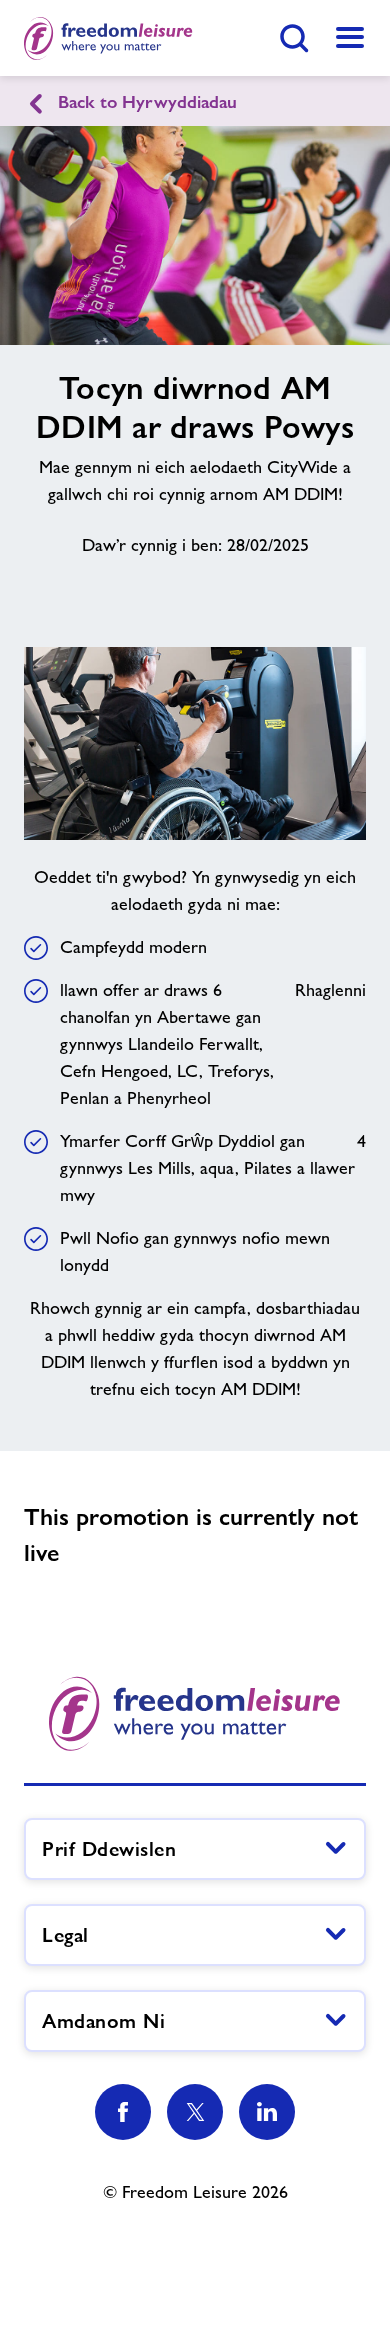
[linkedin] (267, 2112)
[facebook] (123, 2112)
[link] (350, 38)
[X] (195, 2112)
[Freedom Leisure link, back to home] (108, 38)
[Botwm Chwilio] (294, 38)
